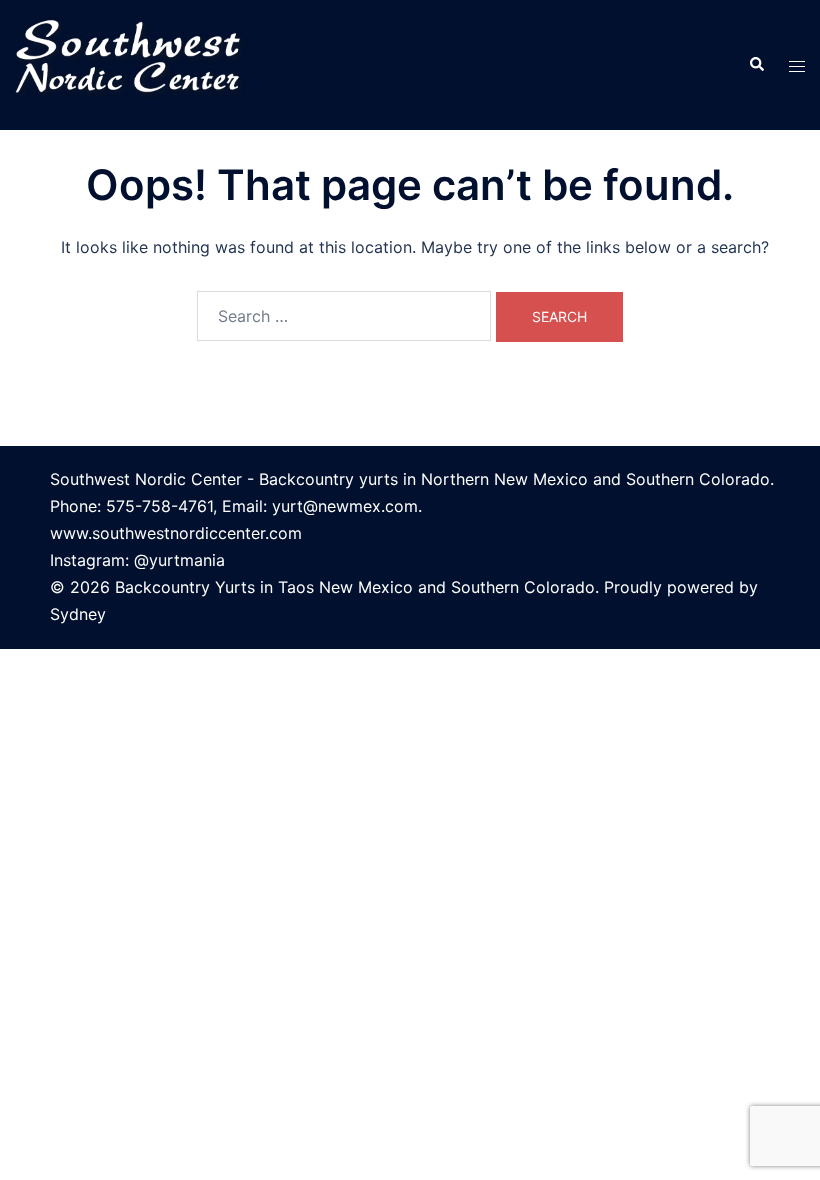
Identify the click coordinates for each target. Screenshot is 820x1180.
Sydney (78, 614)
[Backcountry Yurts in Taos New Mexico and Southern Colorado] (136, 63)
